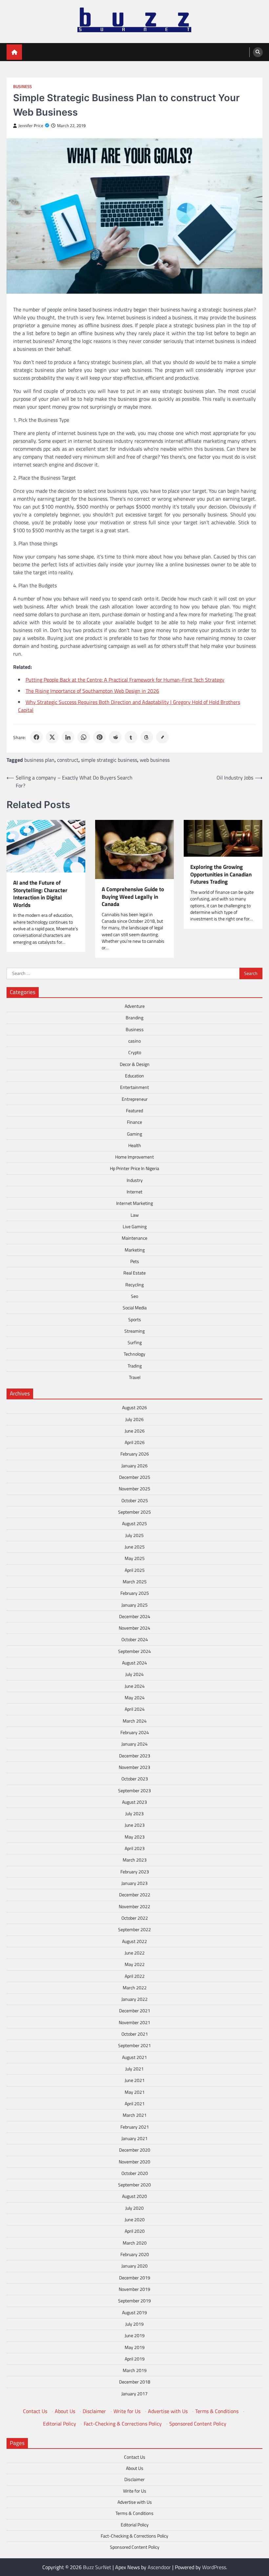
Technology (134, 1354)
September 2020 (134, 2185)
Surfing (135, 1343)
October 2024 (135, 1639)
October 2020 (135, 2173)
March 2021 (135, 2115)
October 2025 (135, 1501)
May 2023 (135, 1837)
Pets (135, 1261)
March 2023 (135, 1860)
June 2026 (135, 1431)
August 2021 (134, 2057)
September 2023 (134, 1791)
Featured (134, 1111)
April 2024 (135, 1709)
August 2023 (134, 1802)
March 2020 (135, 2243)
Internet (134, 1192)
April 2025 (135, 1570)
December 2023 (135, 1756)
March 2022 (135, 1988)
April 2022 (135, 1976)
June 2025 (135, 1547)
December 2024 (135, 1616)
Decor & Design (135, 1064)
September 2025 (134, 1512)
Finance (134, 1122)
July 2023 (134, 1814)
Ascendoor (159, 2567)
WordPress (214, 2567)
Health (135, 1145)
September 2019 (134, 2301)
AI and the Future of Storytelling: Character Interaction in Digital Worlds (40, 894)
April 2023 (135, 1848)
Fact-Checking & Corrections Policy (123, 2424)
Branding (134, 1018)
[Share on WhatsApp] (84, 737)
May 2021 (135, 2092)
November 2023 (134, 1767)
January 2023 (134, 1883)
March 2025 (135, 1582)
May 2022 (135, 1964)
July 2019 (134, 2324)
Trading (135, 1366)
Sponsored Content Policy (198, 2424)
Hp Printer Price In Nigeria (134, 1168)
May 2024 (135, 1698)
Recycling (134, 1285)
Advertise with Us (168, 2411)
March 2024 (135, 1721)
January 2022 (134, 1999)
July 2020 (134, 2208)
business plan (39, 760)
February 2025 (135, 1593)
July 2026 (134, 1419)
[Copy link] (162, 737)
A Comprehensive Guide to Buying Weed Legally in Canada (133, 897)
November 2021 (134, 2022)
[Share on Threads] (147, 737)
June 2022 (135, 1953)
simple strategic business (109, 760)
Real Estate (134, 1273)
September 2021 (134, 2045)
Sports (135, 1320)
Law (135, 1215)
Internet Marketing (134, 1203)
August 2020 (134, 2196)
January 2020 (134, 2266)
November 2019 (134, 2289)
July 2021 (134, 2069)
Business (22, 87)
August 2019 (134, 2313)
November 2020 (134, 2162)
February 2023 (135, 1872)
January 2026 (134, 1466)
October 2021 (135, 2034)
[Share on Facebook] (36, 737)
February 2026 (135, 1454)
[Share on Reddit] (115, 737)
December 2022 (135, 1895)
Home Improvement (134, 1157)
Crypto (135, 1052)
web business (155, 760)
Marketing (135, 1250)
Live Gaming (135, 1227)
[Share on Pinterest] (99, 737)
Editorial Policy (60, 2424)
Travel (135, 1377)
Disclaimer (94, 2411)
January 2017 (134, 2394)
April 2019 (135, 2359)
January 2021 (134, 2138)
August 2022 (134, 1941)
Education (134, 1076)
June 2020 (135, 2220)
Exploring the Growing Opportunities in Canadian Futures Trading (221, 874)
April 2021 (135, 2104)
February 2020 (135, 2254)
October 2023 (135, 1779)
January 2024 (134, 1744)
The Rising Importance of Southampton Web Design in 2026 (92, 691)
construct (68, 760)
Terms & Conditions (217, 2411)
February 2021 (135, 2127)
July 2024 (134, 1674)
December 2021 (135, 2011)
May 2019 (135, 2347)
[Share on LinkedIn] (68, 737)
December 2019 (135, 2278)
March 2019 (135, 2370)
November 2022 (134, 1907)
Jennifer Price (31, 126)
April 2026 (135, 1442)
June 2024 (135, 1686)
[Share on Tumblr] (131, 737)
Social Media (135, 1308)
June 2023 (135, 1825)
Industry (135, 1180)
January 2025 (134, 1605)
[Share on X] (52, 737)
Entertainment (134, 1087)
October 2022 (135, 1918)
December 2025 (135, 1477)
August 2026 (134, 1408)
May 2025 (135, 1558)
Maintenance (134, 1238)
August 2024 (134, 1663)
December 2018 (135, 2382)
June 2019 (135, 2336)
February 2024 (135, 1732)
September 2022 (134, 1930)
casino (134, 1041)
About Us (65, 2411)
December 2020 (135, 2150)
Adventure (135, 1006)
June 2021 (135, 2080)
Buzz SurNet (97, 2567)
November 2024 (134, 1628)
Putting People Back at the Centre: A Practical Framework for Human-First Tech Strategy (125, 680)
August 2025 (134, 1524)
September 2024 (134, 1651)
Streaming (134, 1331)
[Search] (258, 52)
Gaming (134, 1134)
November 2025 (134, 1489)
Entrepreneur (135, 1099)
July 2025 (134, 1535)
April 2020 (135, 2231)
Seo (134, 1296)
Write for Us (127, 2411)
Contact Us (35, 2411)
